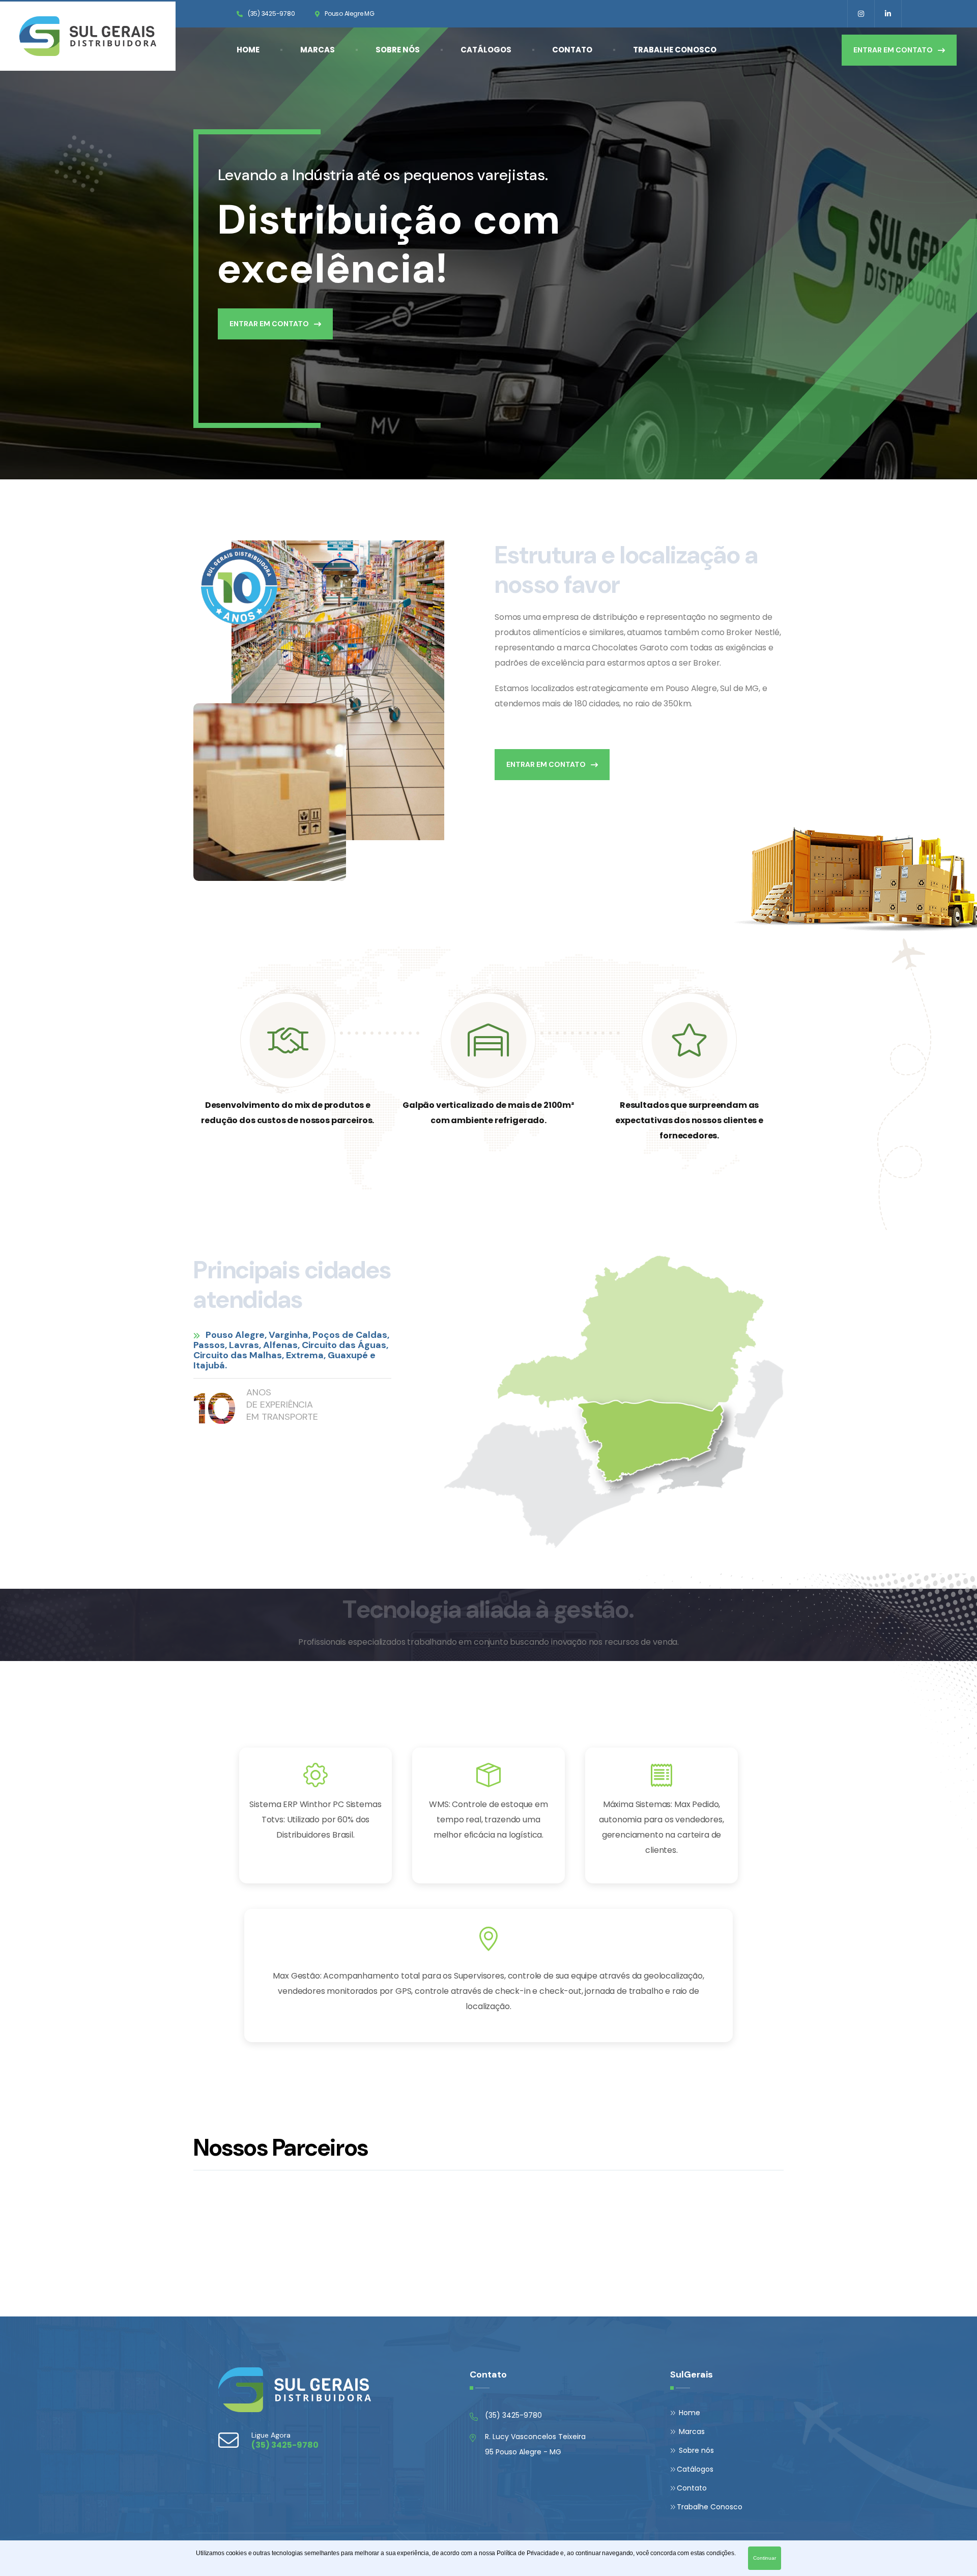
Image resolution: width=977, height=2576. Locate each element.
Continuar (765, 2558)
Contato (572, 50)
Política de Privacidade (528, 2553)
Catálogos (486, 50)
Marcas (318, 50)
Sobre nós (398, 50)
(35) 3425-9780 (271, 13)
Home (248, 50)
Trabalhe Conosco (675, 50)
